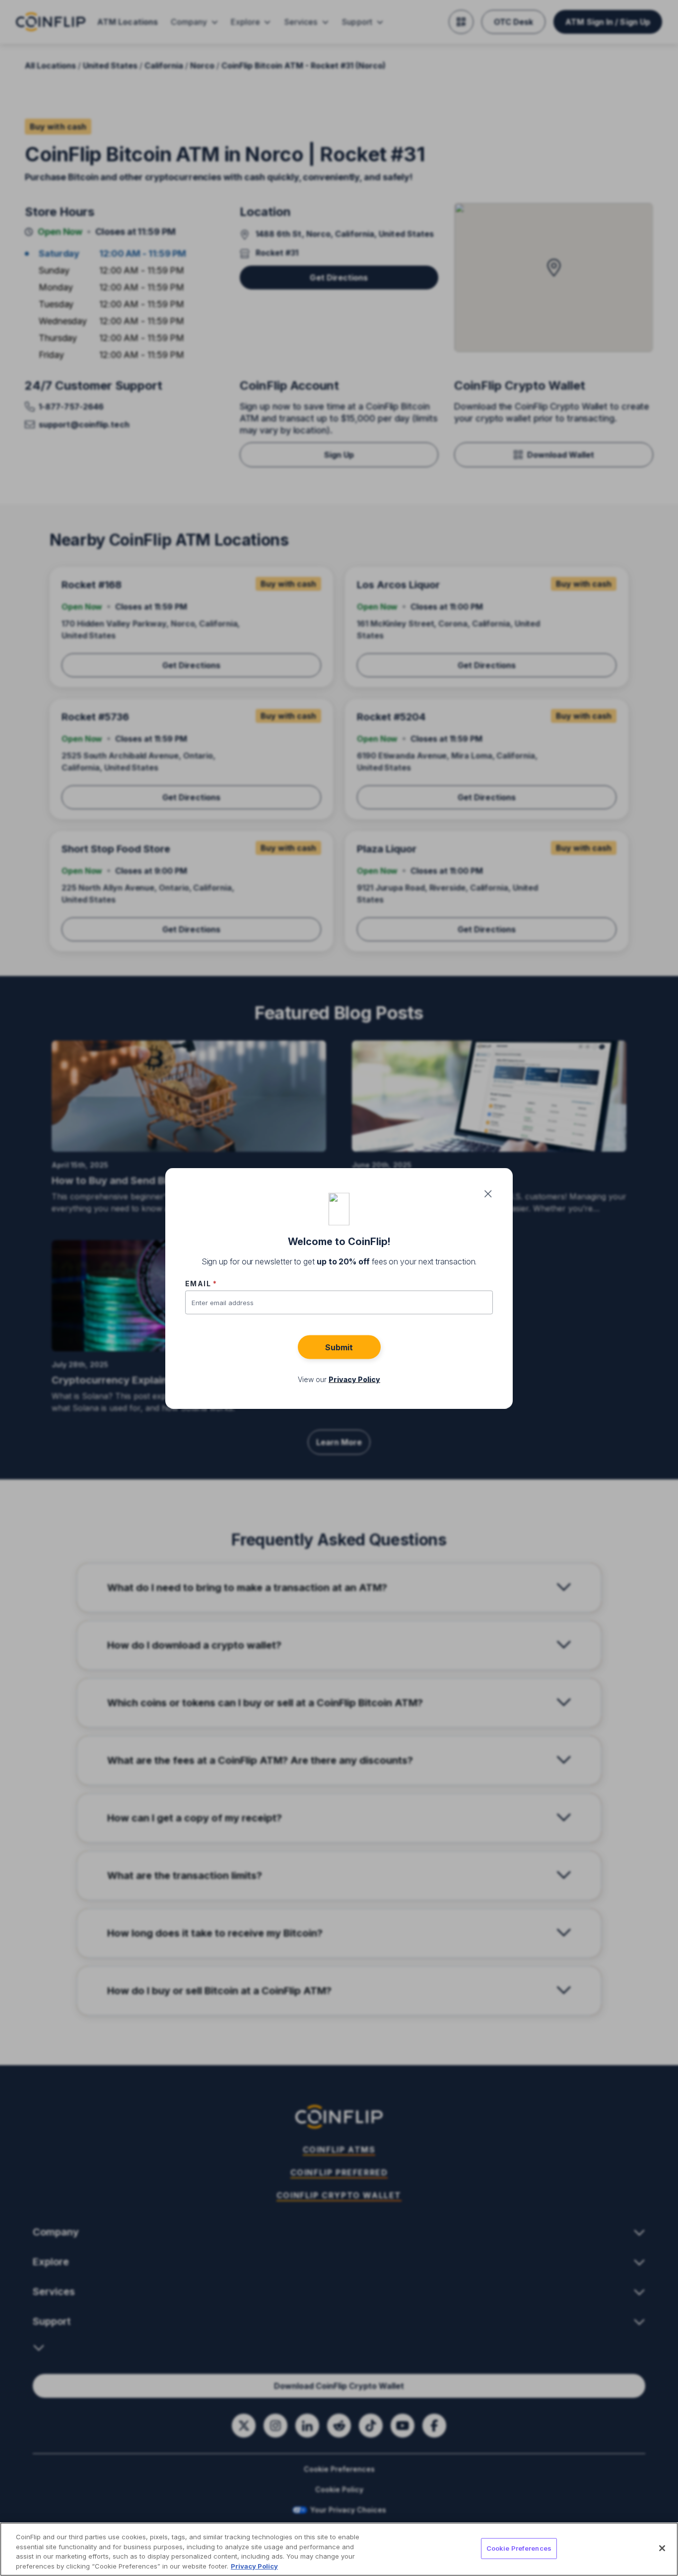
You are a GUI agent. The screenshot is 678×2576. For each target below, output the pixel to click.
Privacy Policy (254, 2566)
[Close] (662, 2548)
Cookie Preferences (519, 2548)
